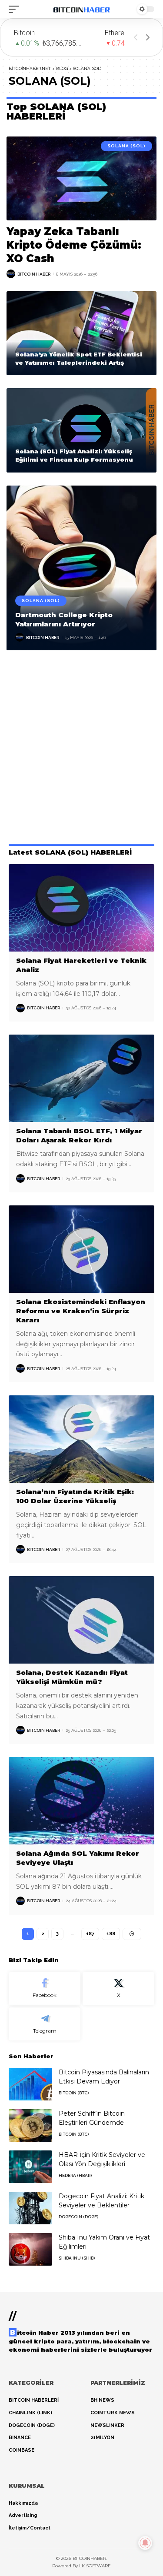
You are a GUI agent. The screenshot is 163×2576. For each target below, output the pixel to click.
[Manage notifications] (145, 2543)
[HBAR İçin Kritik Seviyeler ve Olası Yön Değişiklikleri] (30, 2167)
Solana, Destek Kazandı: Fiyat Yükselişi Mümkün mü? (72, 1677)
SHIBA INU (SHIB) (77, 2258)
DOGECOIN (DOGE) (78, 2217)
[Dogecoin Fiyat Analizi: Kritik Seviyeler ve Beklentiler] (30, 2208)
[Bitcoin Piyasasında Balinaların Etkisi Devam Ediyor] (30, 2084)
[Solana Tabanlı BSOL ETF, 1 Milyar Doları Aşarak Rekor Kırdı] (81, 1078)
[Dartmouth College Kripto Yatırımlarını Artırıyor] (81, 568)
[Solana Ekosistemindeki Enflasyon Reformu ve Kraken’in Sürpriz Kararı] (81, 1249)
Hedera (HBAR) (75, 2175)
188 (111, 1934)
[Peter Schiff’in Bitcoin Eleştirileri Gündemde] (30, 2125)
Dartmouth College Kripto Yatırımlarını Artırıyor (64, 619)
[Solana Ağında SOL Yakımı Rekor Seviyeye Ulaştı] (81, 1801)
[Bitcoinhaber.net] (82, 9)
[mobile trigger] (16, 9)
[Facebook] (45, 1989)
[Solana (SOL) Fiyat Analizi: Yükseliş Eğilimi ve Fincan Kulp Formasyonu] (81, 430)
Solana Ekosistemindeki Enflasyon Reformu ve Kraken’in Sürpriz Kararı (81, 1311)
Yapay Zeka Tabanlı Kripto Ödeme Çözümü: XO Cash (74, 245)
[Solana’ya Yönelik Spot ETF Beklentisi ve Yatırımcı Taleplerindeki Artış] (81, 333)
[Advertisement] (81, 749)
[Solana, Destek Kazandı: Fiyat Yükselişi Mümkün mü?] (81, 1620)
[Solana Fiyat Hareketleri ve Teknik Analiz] (81, 908)
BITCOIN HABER (34, 274)
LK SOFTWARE (95, 2566)
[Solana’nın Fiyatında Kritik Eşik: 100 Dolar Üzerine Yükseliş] (81, 1439)
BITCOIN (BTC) (74, 2093)
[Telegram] (45, 2024)
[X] (118, 1989)
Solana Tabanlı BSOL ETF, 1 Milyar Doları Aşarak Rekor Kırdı (79, 1135)
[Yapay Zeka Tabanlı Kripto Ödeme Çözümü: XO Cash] (81, 178)
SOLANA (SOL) (126, 146)
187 (90, 1934)
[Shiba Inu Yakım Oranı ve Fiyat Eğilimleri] (30, 2249)
